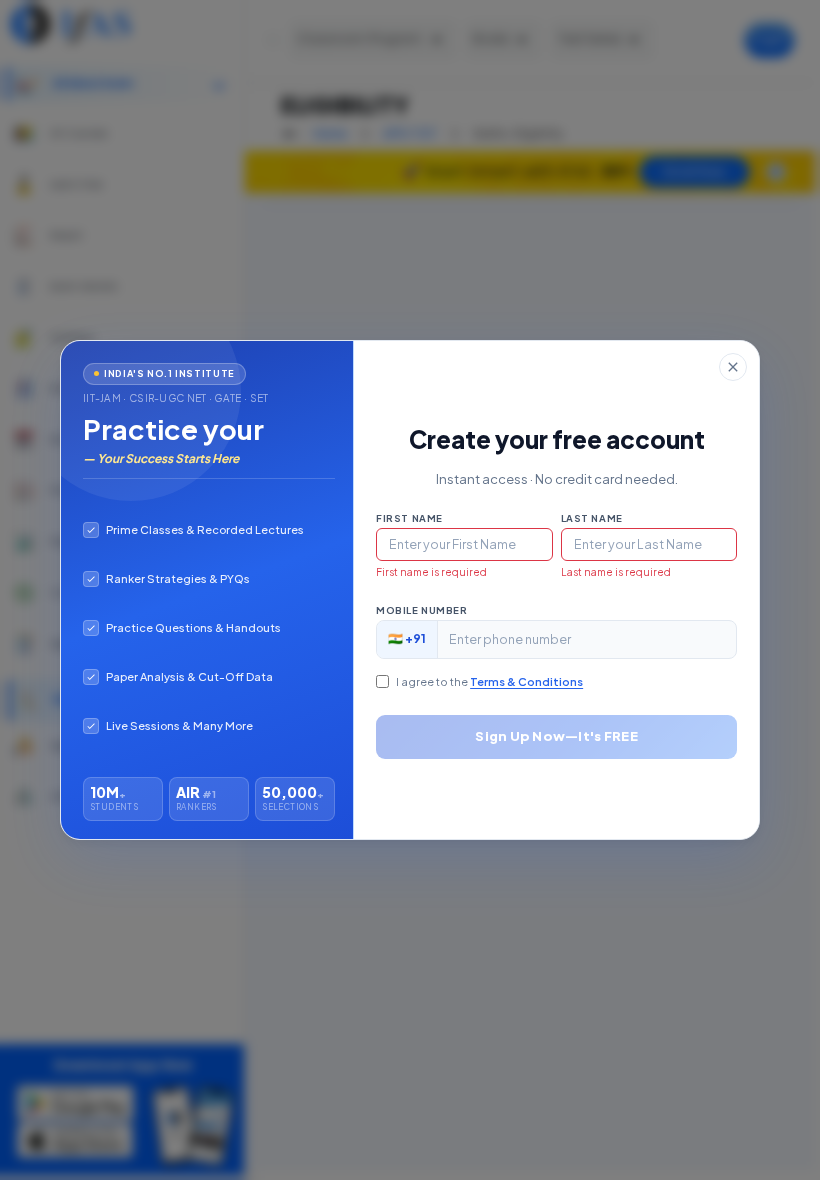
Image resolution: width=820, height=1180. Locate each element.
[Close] (733, 367)
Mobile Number (421, 610)
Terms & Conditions (526, 681)
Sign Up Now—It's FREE (556, 736)
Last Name (592, 518)
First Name (409, 518)
